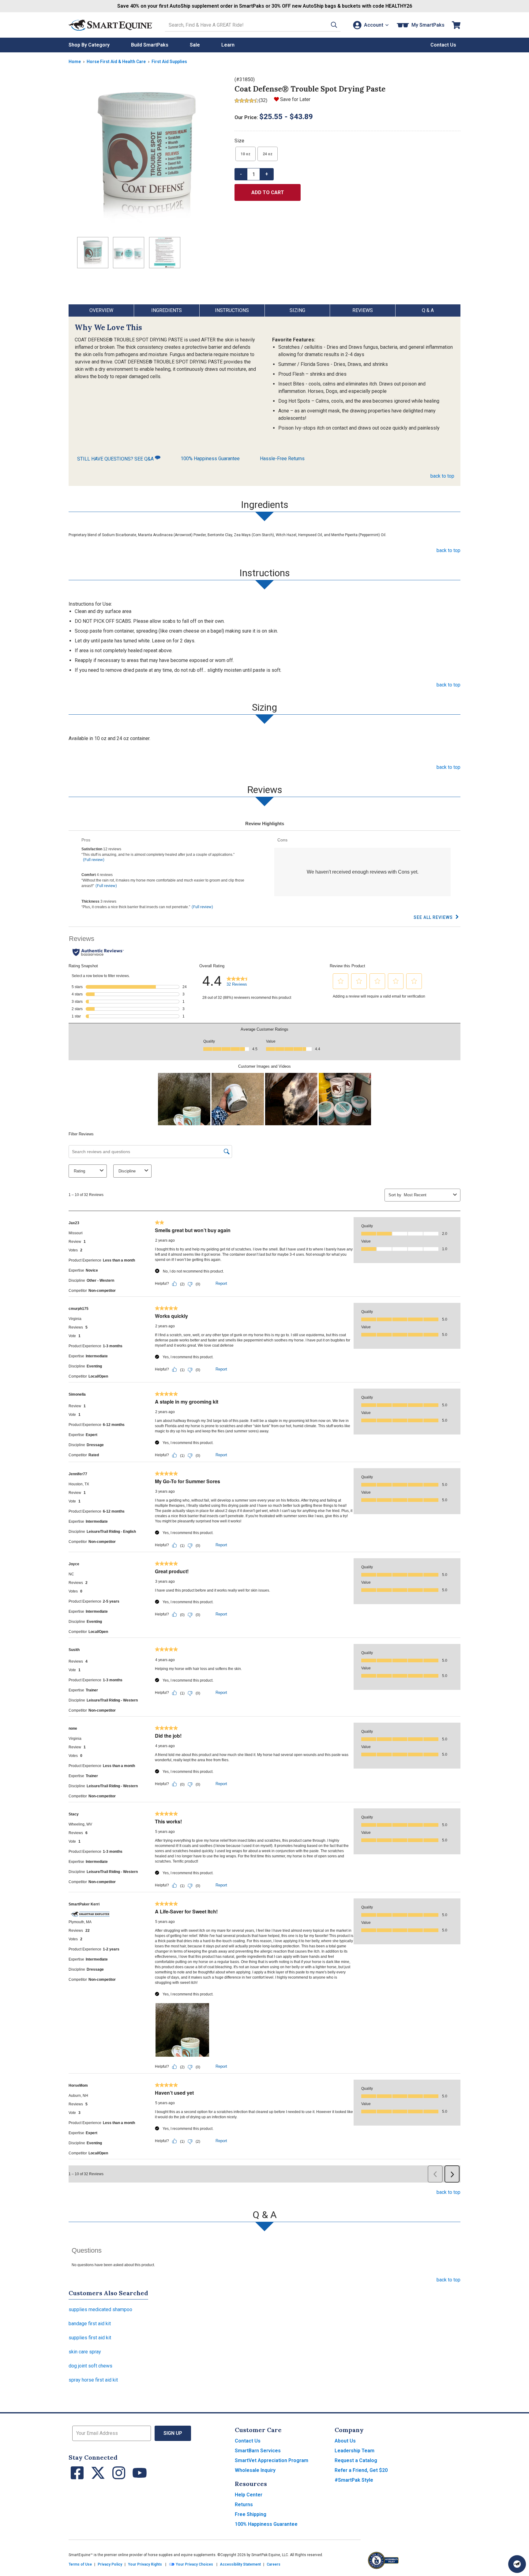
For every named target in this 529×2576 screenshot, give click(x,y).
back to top (442, 476)
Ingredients (167, 310)
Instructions (232, 310)
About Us (345, 2441)
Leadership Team (355, 2451)
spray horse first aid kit (93, 2380)
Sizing (297, 310)
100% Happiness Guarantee (210, 459)
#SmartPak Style (354, 2480)
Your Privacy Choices (194, 2564)
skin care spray (85, 2352)
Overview (101, 310)
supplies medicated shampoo (100, 2309)
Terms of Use (80, 2564)
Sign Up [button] (173, 2433)
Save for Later (295, 99)
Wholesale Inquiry (255, 2470)
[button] (334, 25)
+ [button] (267, 174)
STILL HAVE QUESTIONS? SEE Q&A (116, 459)
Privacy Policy (110, 2564)
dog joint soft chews (90, 2366)
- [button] (241, 174)
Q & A (428, 310)
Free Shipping (251, 2514)
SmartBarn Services (258, 2451)
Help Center (249, 2495)
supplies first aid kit (90, 2338)
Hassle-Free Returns (282, 459)
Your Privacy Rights (145, 2564)
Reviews (363, 310)
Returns (244, 2505)
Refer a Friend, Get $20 (361, 2470)
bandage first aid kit (90, 2324)
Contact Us (248, 2441)
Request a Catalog (356, 2460)
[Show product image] (147, 154)
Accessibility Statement (240, 2564)
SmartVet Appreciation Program (272, 2460)
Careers (274, 2564)
